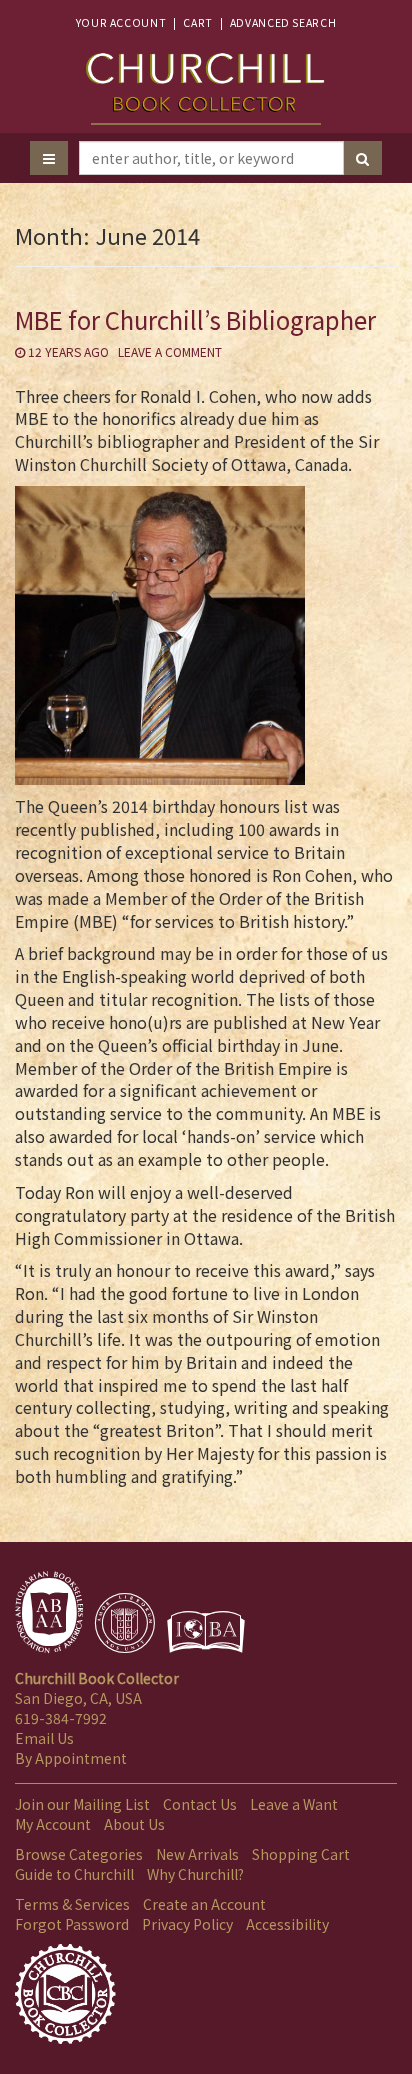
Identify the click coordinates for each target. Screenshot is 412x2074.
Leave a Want (294, 1804)
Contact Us (200, 1804)
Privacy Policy (187, 1924)
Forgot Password (72, 1924)
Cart (198, 22)
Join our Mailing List (82, 1804)
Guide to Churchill (74, 1874)
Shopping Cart (301, 1854)
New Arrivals (197, 1854)
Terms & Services (72, 1904)
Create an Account (204, 1904)
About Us (134, 1824)
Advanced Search (283, 22)
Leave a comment (170, 351)
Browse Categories (79, 1854)
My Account (53, 1824)
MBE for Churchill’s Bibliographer (195, 319)
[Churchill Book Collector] (206, 79)
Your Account (121, 22)
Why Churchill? (195, 1874)
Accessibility (287, 1924)
